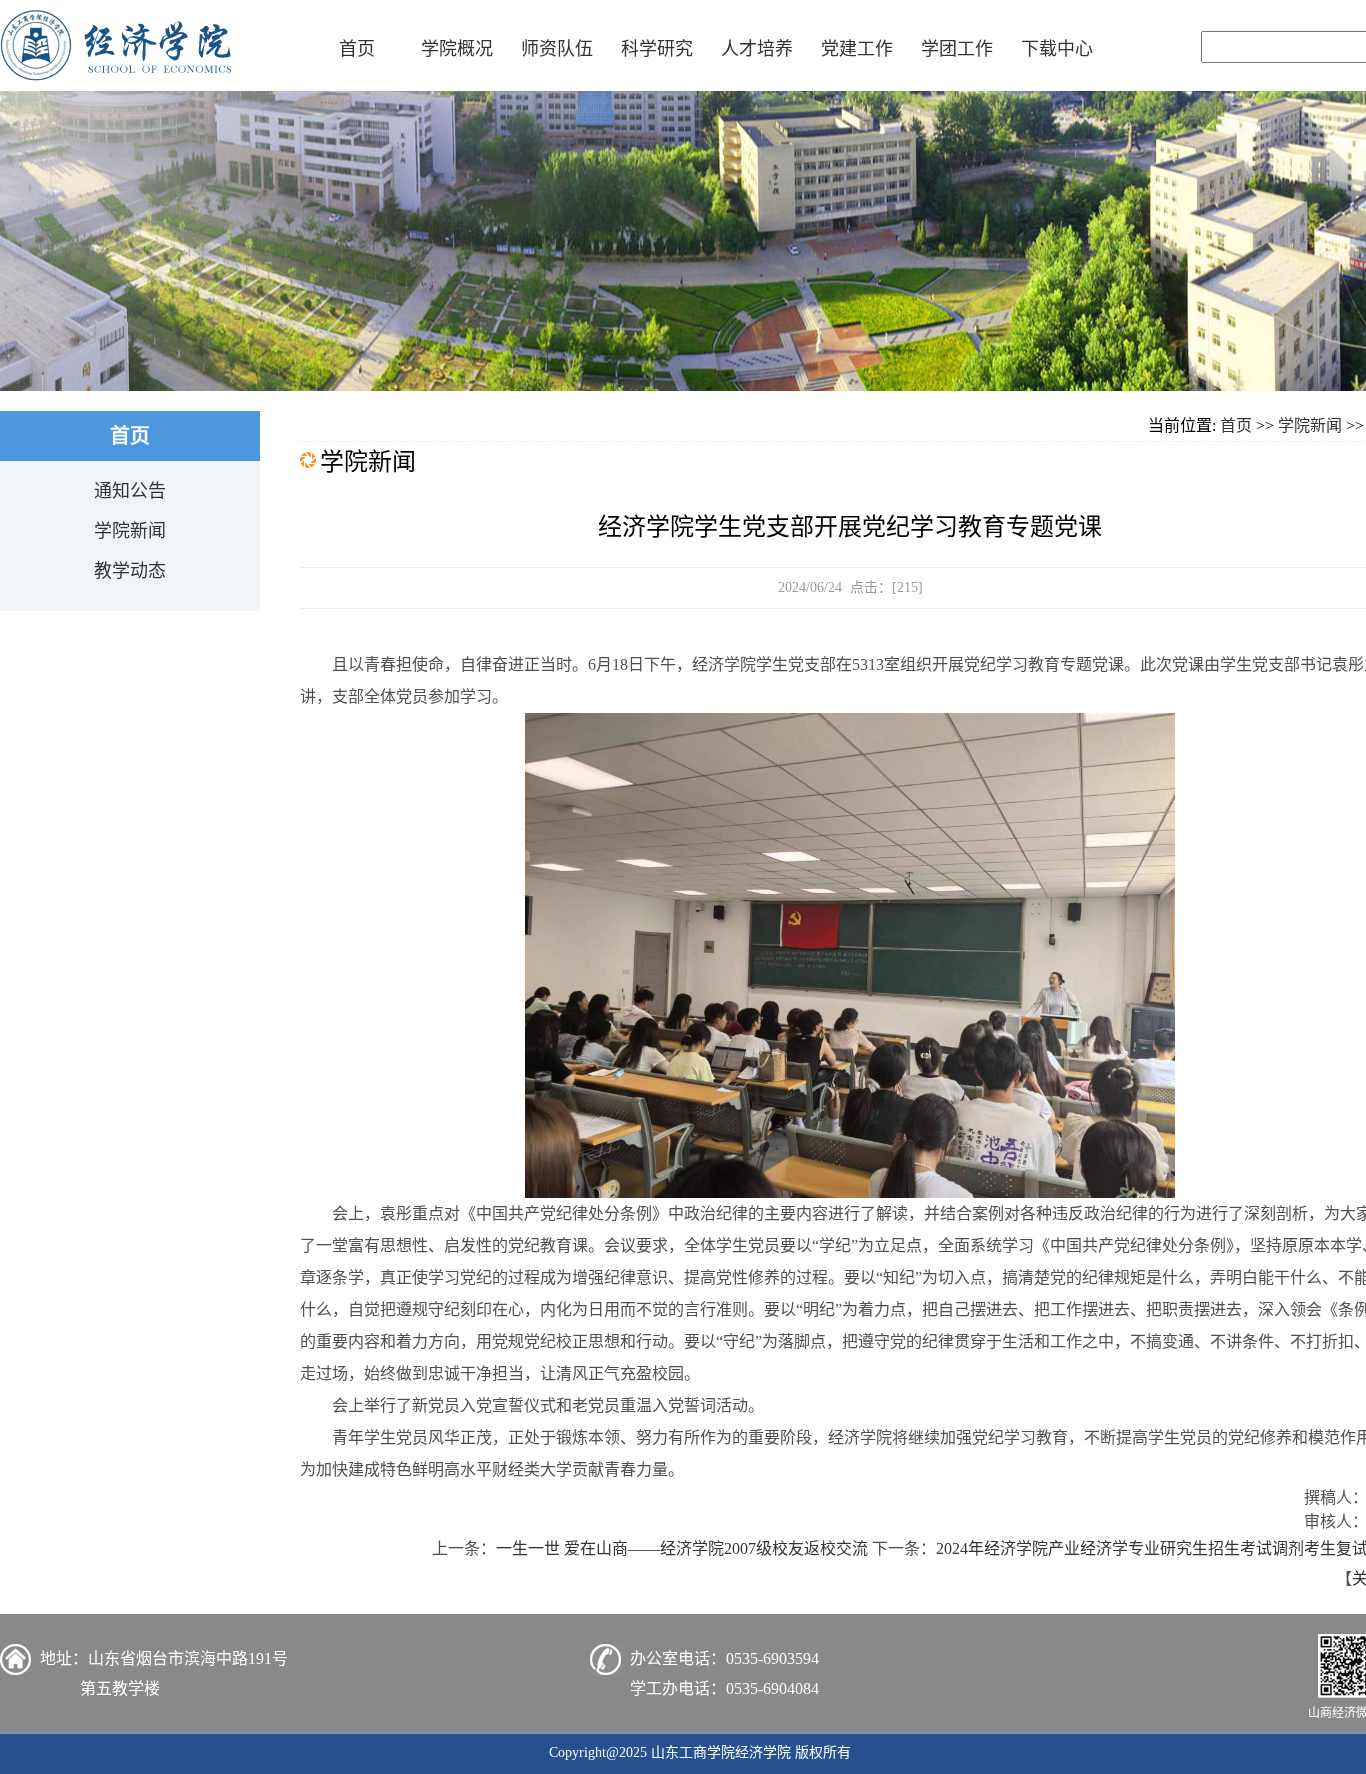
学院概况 (457, 49)
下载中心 (1057, 49)
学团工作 (957, 49)
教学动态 (130, 571)
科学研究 (657, 49)
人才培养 (757, 49)
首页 (357, 49)
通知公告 (130, 491)
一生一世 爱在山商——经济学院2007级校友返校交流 (682, 1548)
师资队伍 (557, 49)
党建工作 (857, 49)
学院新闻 (130, 531)
